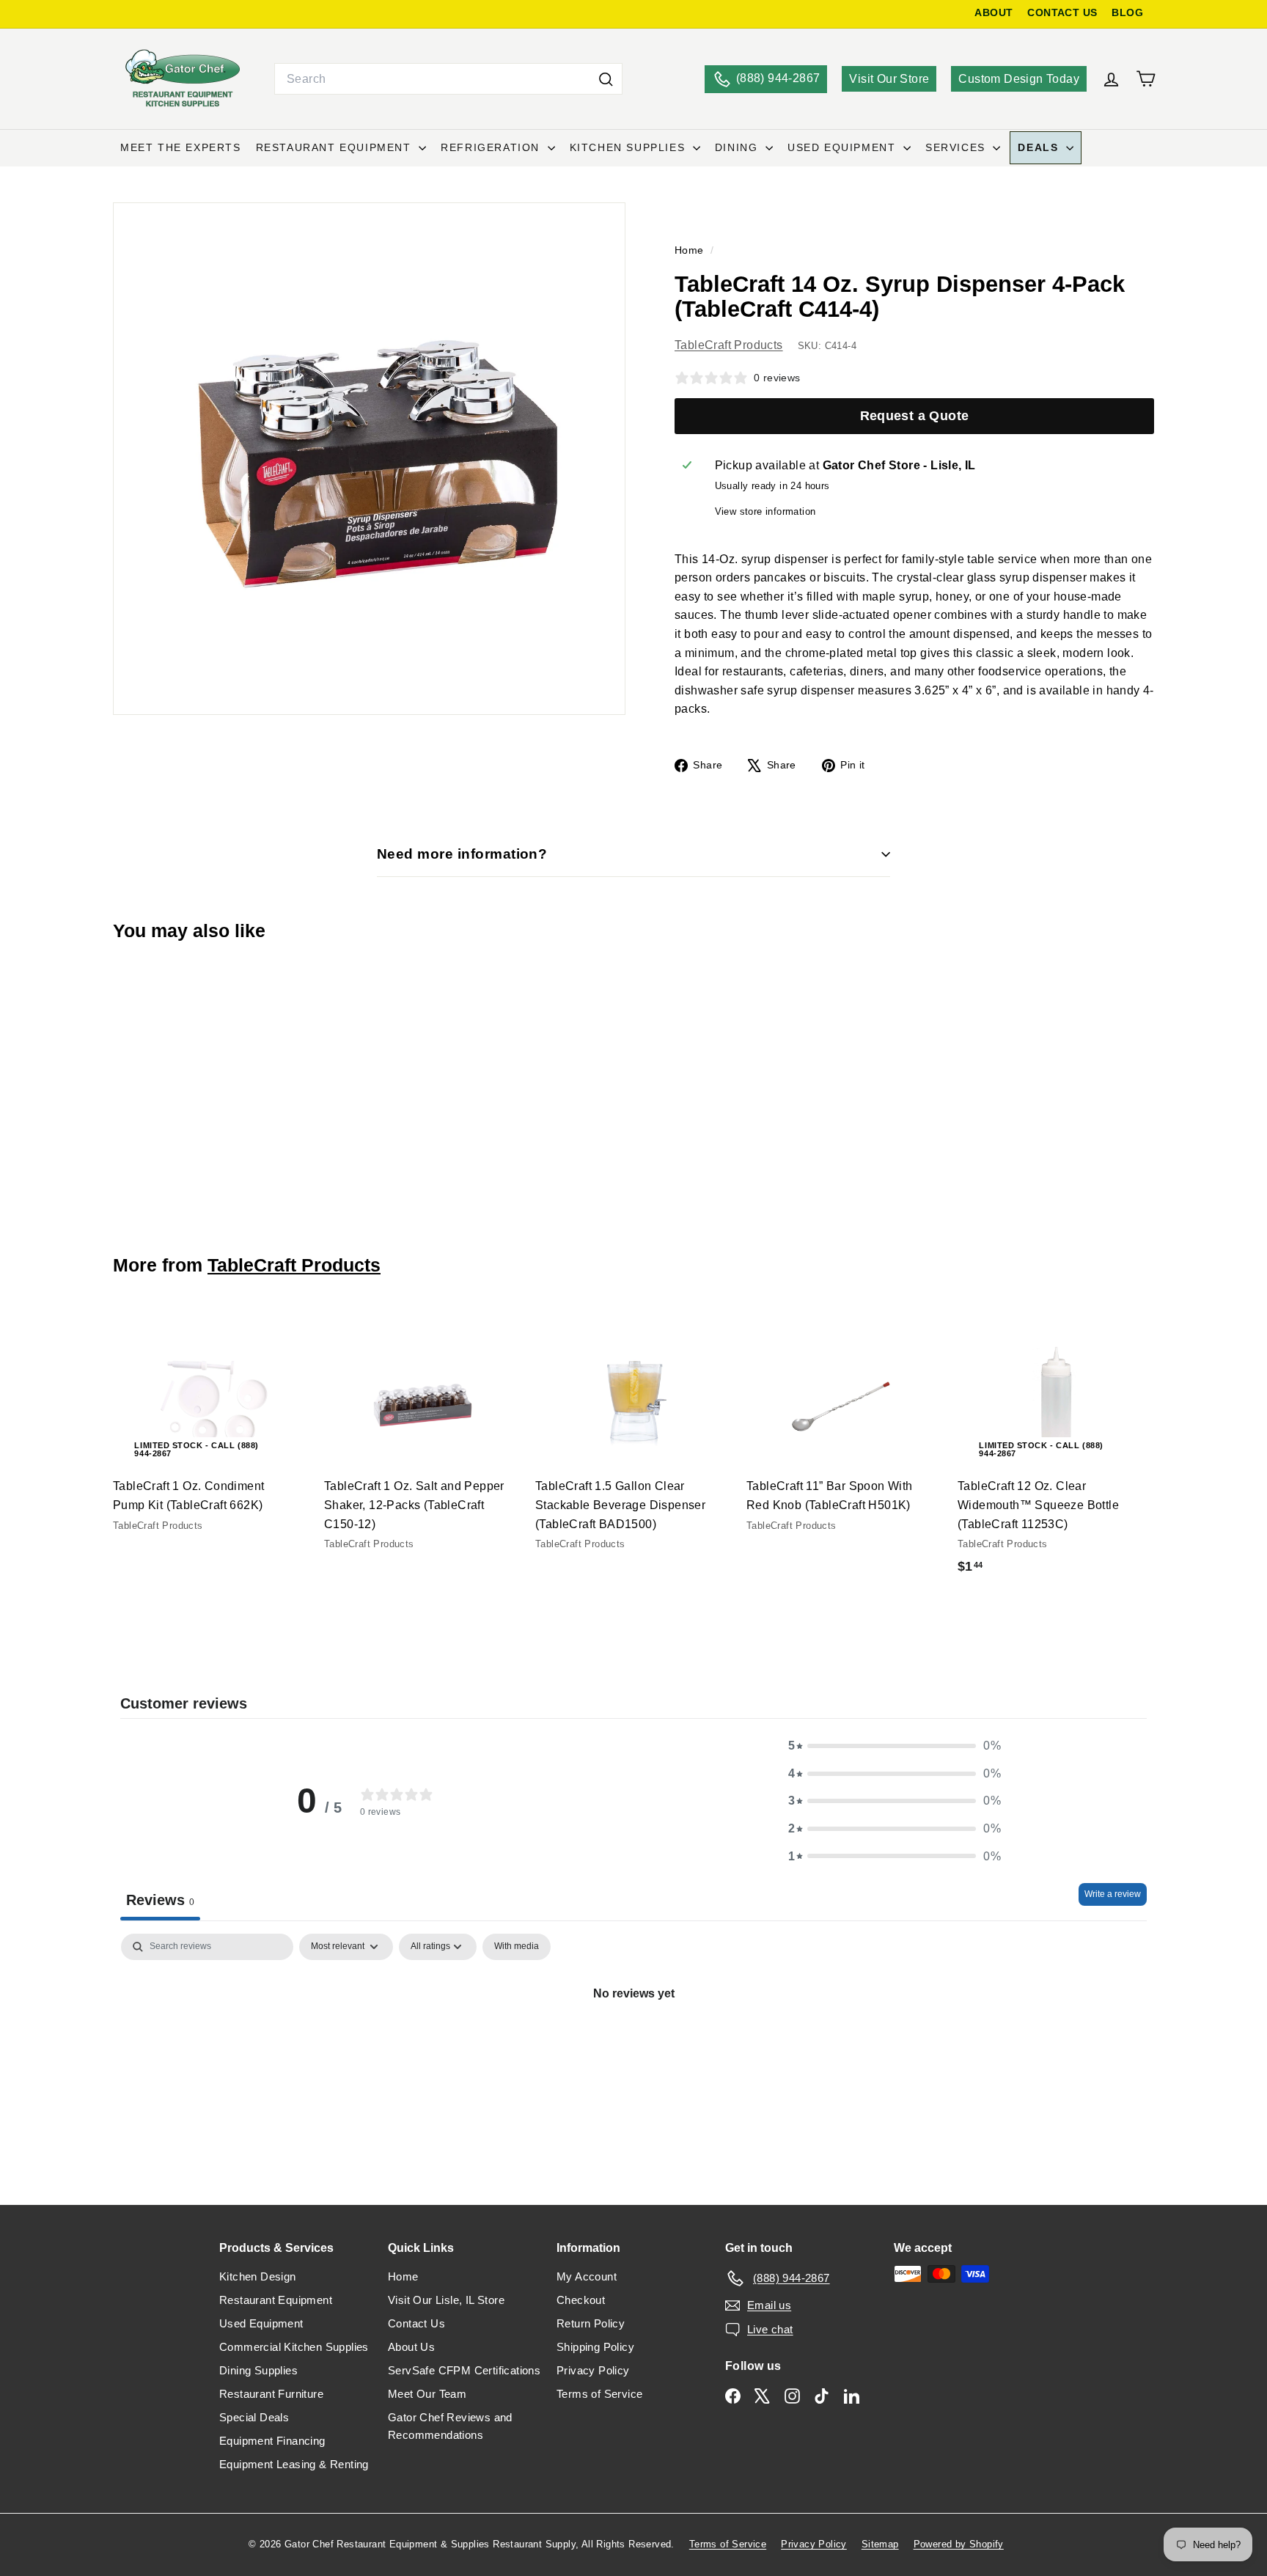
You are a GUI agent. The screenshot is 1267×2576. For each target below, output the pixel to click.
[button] (895, 1746)
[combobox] (448, 79)
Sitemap (880, 2544)
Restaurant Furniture (271, 2394)
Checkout (581, 2300)
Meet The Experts (181, 147)
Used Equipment (844, 147)
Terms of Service (599, 2394)
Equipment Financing (272, 2441)
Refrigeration (492, 147)
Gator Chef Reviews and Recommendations (450, 2426)
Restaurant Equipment (336, 147)
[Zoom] (369, 459)
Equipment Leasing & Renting (294, 2464)
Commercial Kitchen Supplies (294, 2347)
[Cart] (1146, 79)
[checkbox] (517, 1947)
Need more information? (462, 854)
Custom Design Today (1019, 79)
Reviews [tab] (160, 1900)
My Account (587, 2276)
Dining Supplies (258, 2370)
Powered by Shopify (959, 2544)
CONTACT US (1062, 13)
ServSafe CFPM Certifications (464, 2370)
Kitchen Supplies (629, 147)
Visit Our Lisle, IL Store (446, 2300)
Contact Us (416, 2323)
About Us (411, 2347)
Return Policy (591, 2323)
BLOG (1127, 13)
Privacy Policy (593, 2370)
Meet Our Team (427, 2394)
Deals (1040, 147)
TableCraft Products (729, 345)
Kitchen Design (258, 2276)
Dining (738, 147)
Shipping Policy (595, 2347)
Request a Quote (915, 416)
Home (691, 250)
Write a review (1113, 1894)
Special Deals (254, 2417)
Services (957, 147)
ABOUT (994, 13)
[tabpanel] (633, 2043)
